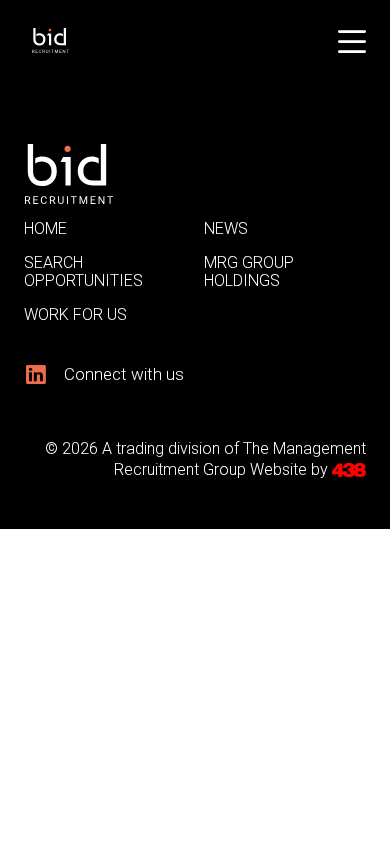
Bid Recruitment (82, 40)
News (226, 228)
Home (45, 228)
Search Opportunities (83, 271)
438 (349, 470)
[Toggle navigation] (352, 40)
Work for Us (75, 314)
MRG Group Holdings (249, 271)
